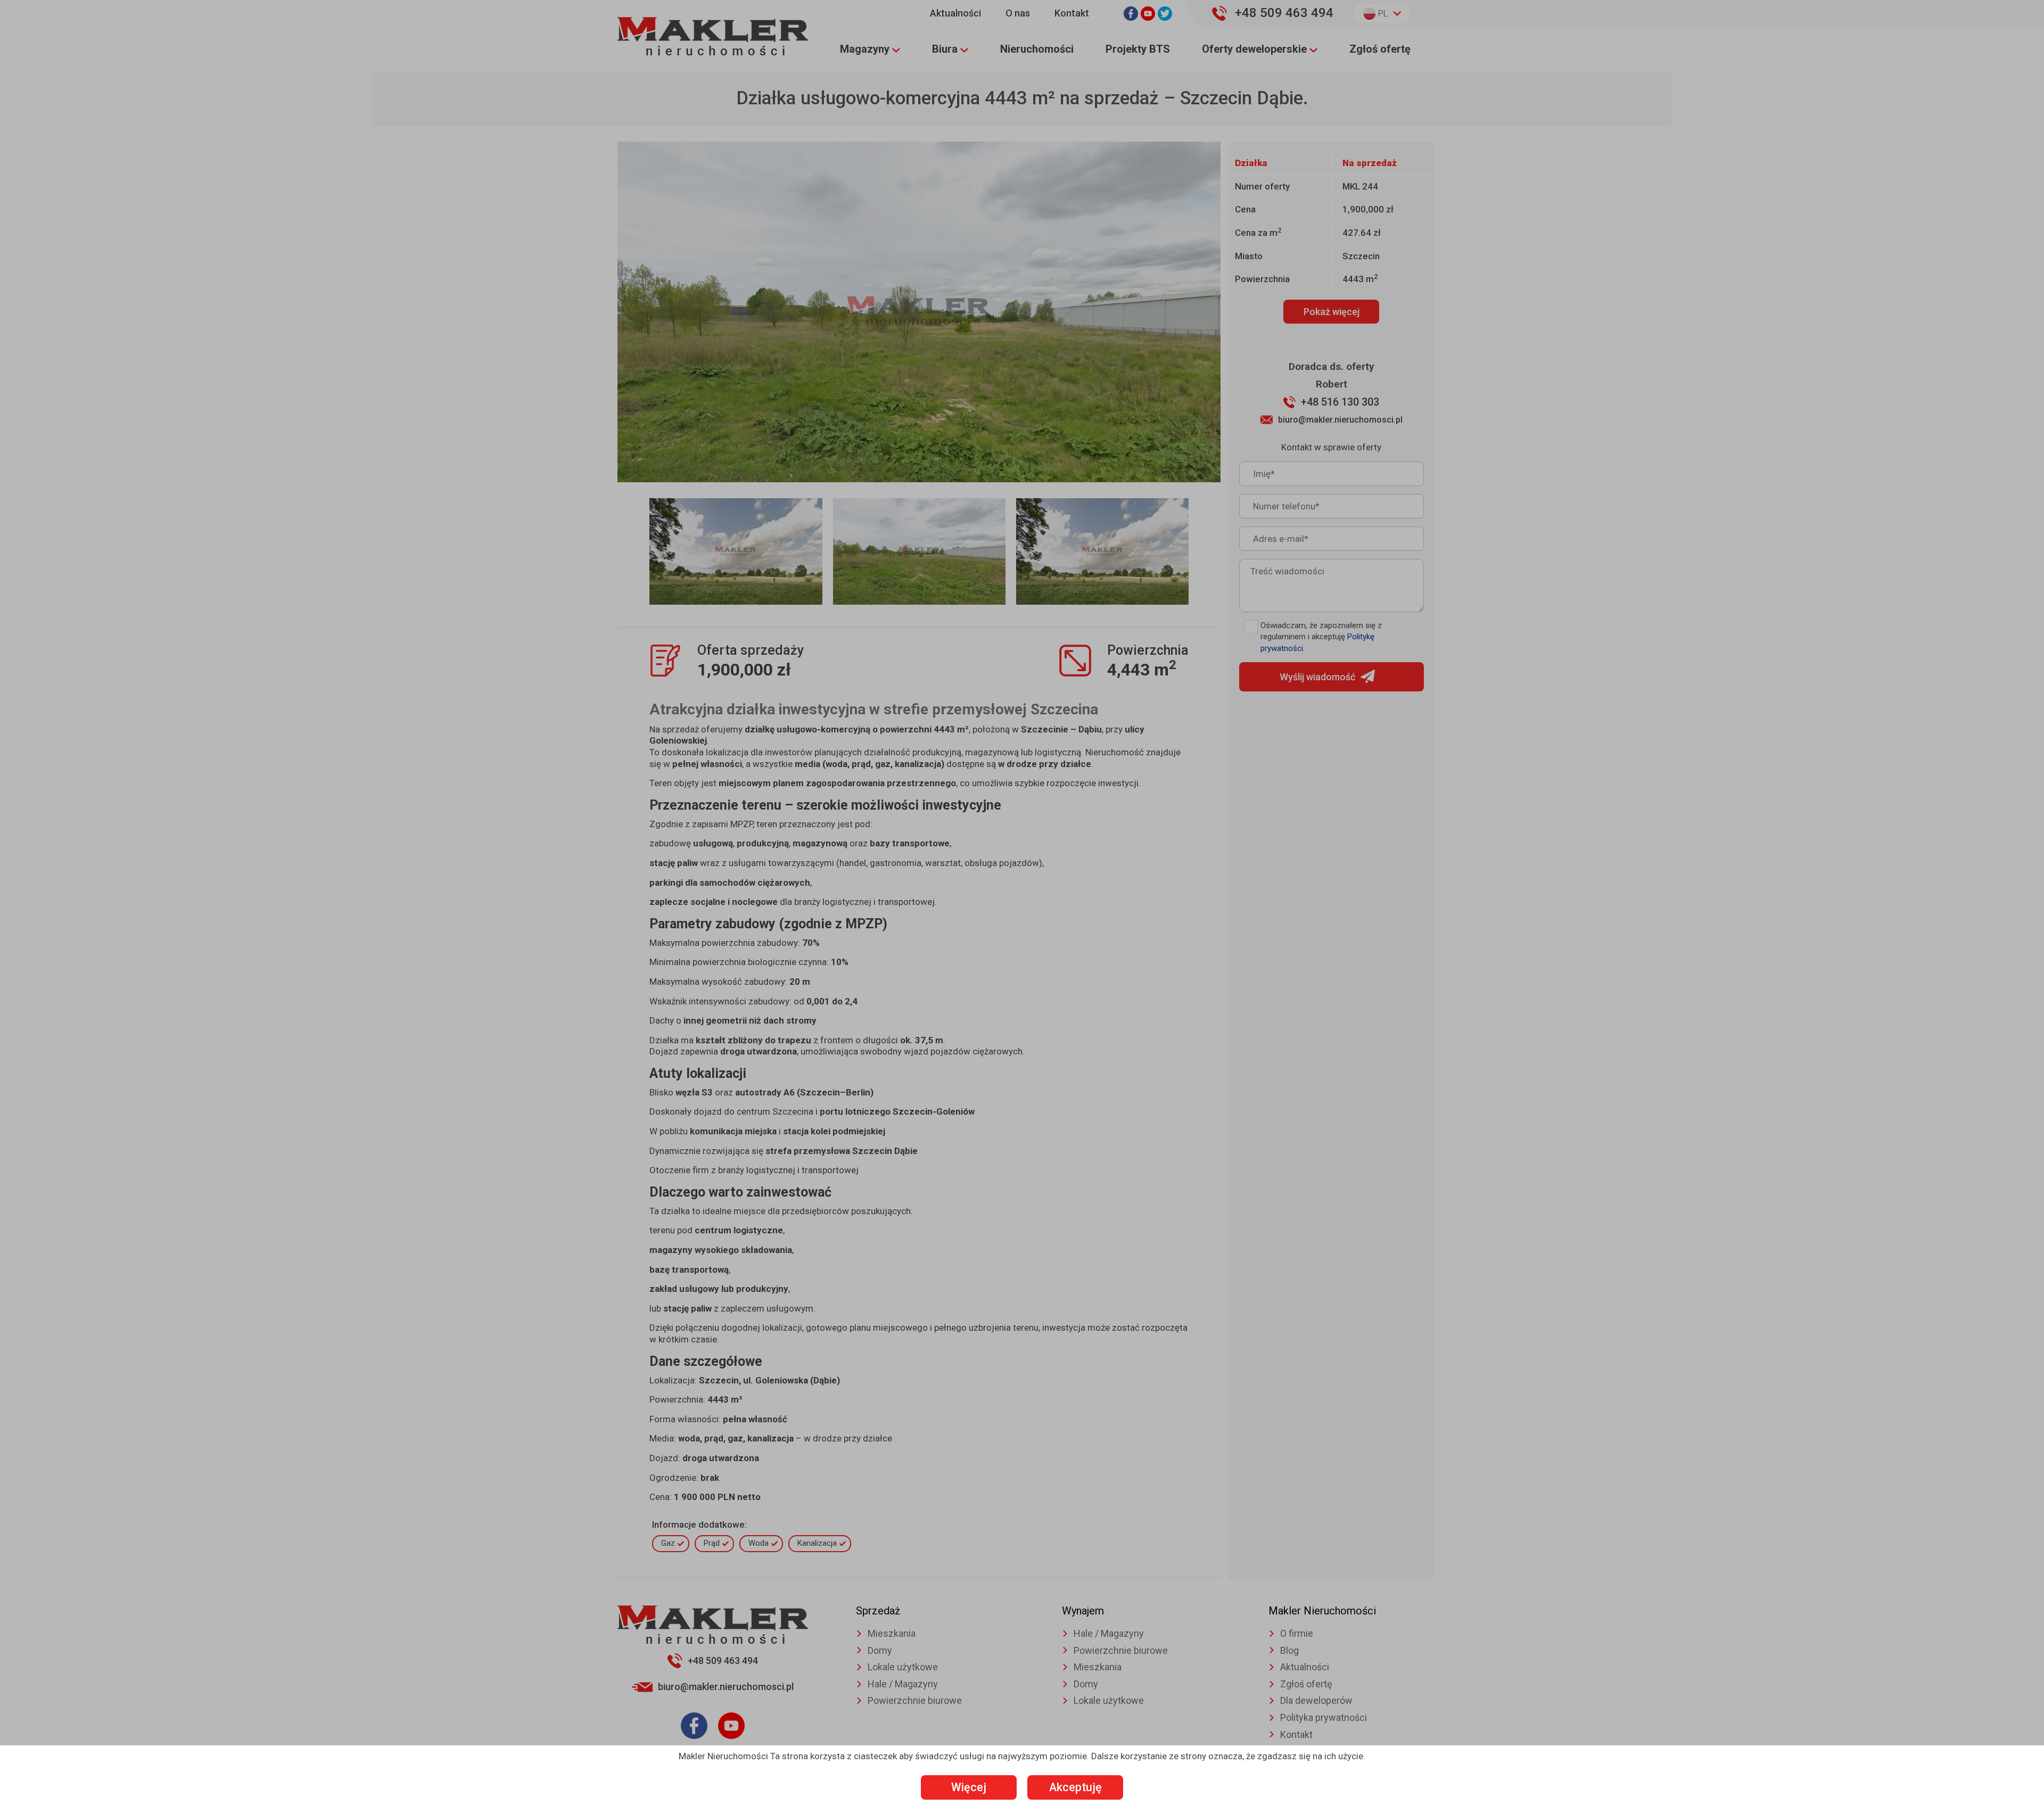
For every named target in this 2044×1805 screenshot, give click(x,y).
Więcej (969, 1787)
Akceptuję (1075, 1787)
